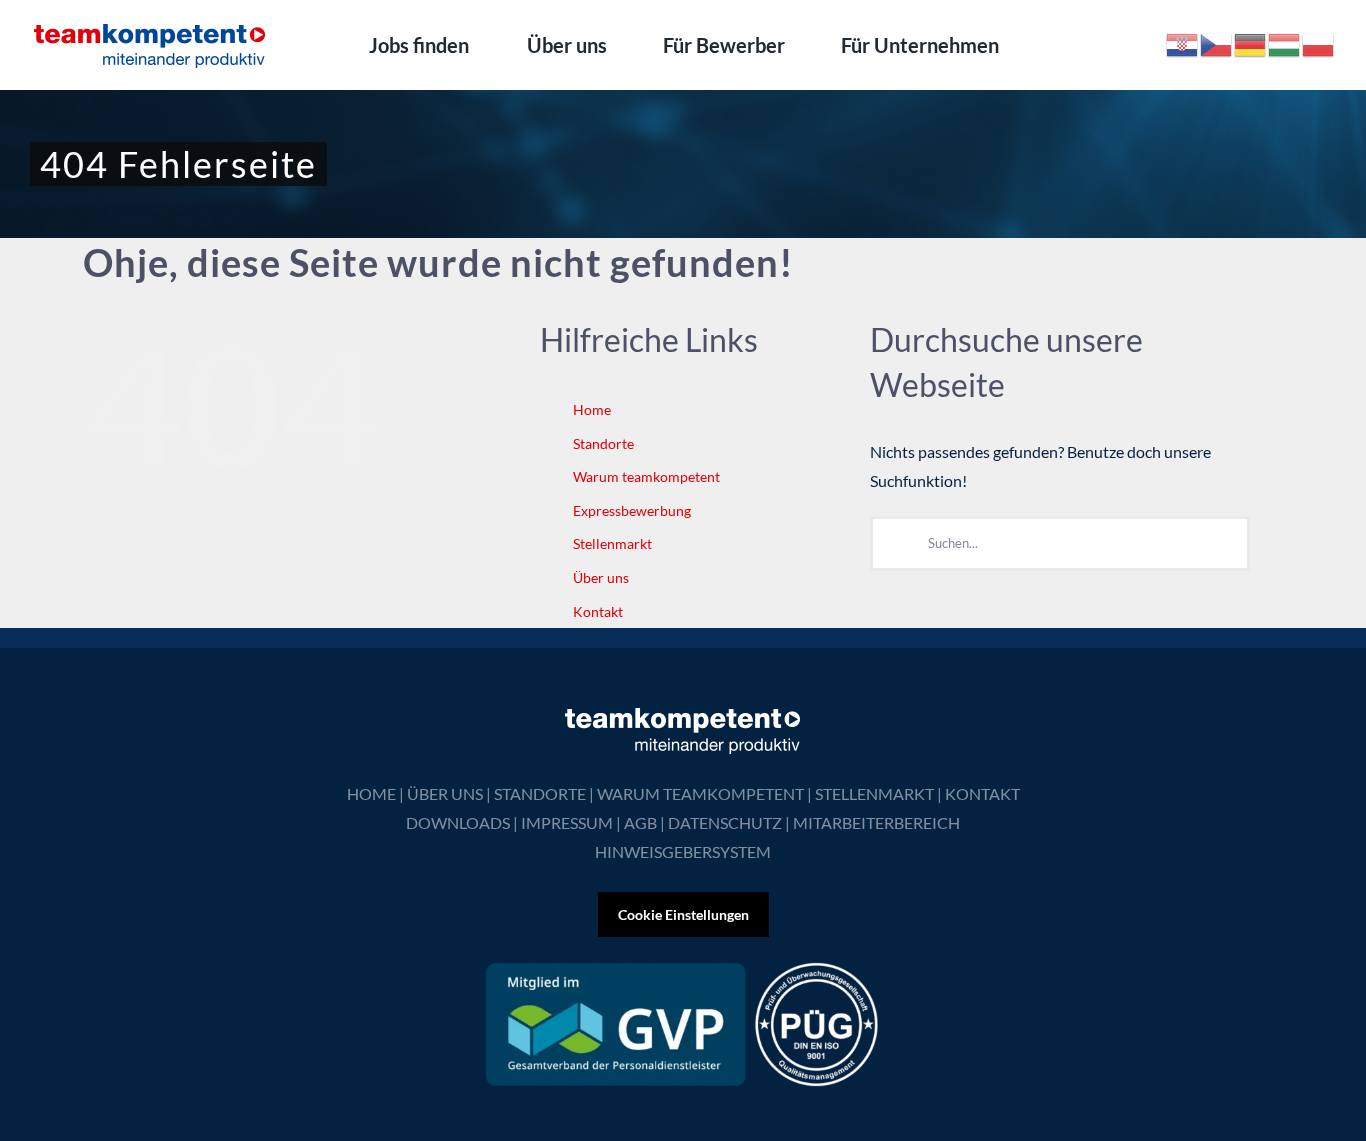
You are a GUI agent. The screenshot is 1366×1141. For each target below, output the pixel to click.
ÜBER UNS (445, 793)
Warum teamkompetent (646, 476)
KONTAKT (982, 793)
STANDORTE (540, 793)
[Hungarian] (1285, 42)
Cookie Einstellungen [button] (683, 914)
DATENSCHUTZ (725, 822)
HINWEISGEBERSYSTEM (683, 851)
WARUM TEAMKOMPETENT (700, 793)
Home (592, 409)
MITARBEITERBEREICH (876, 822)
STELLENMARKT (874, 793)
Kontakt (598, 611)
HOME (371, 793)
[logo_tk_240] (150, 27)
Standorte (603, 443)
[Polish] (1319, 42)
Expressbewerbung (632, 510)
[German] (1251, 42)
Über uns (601, 577)
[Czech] (1217, 42)
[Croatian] (1183, 42)
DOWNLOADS (458, 822)
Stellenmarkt (612, 543)
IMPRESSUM (567, 822)
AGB (640, 822)
